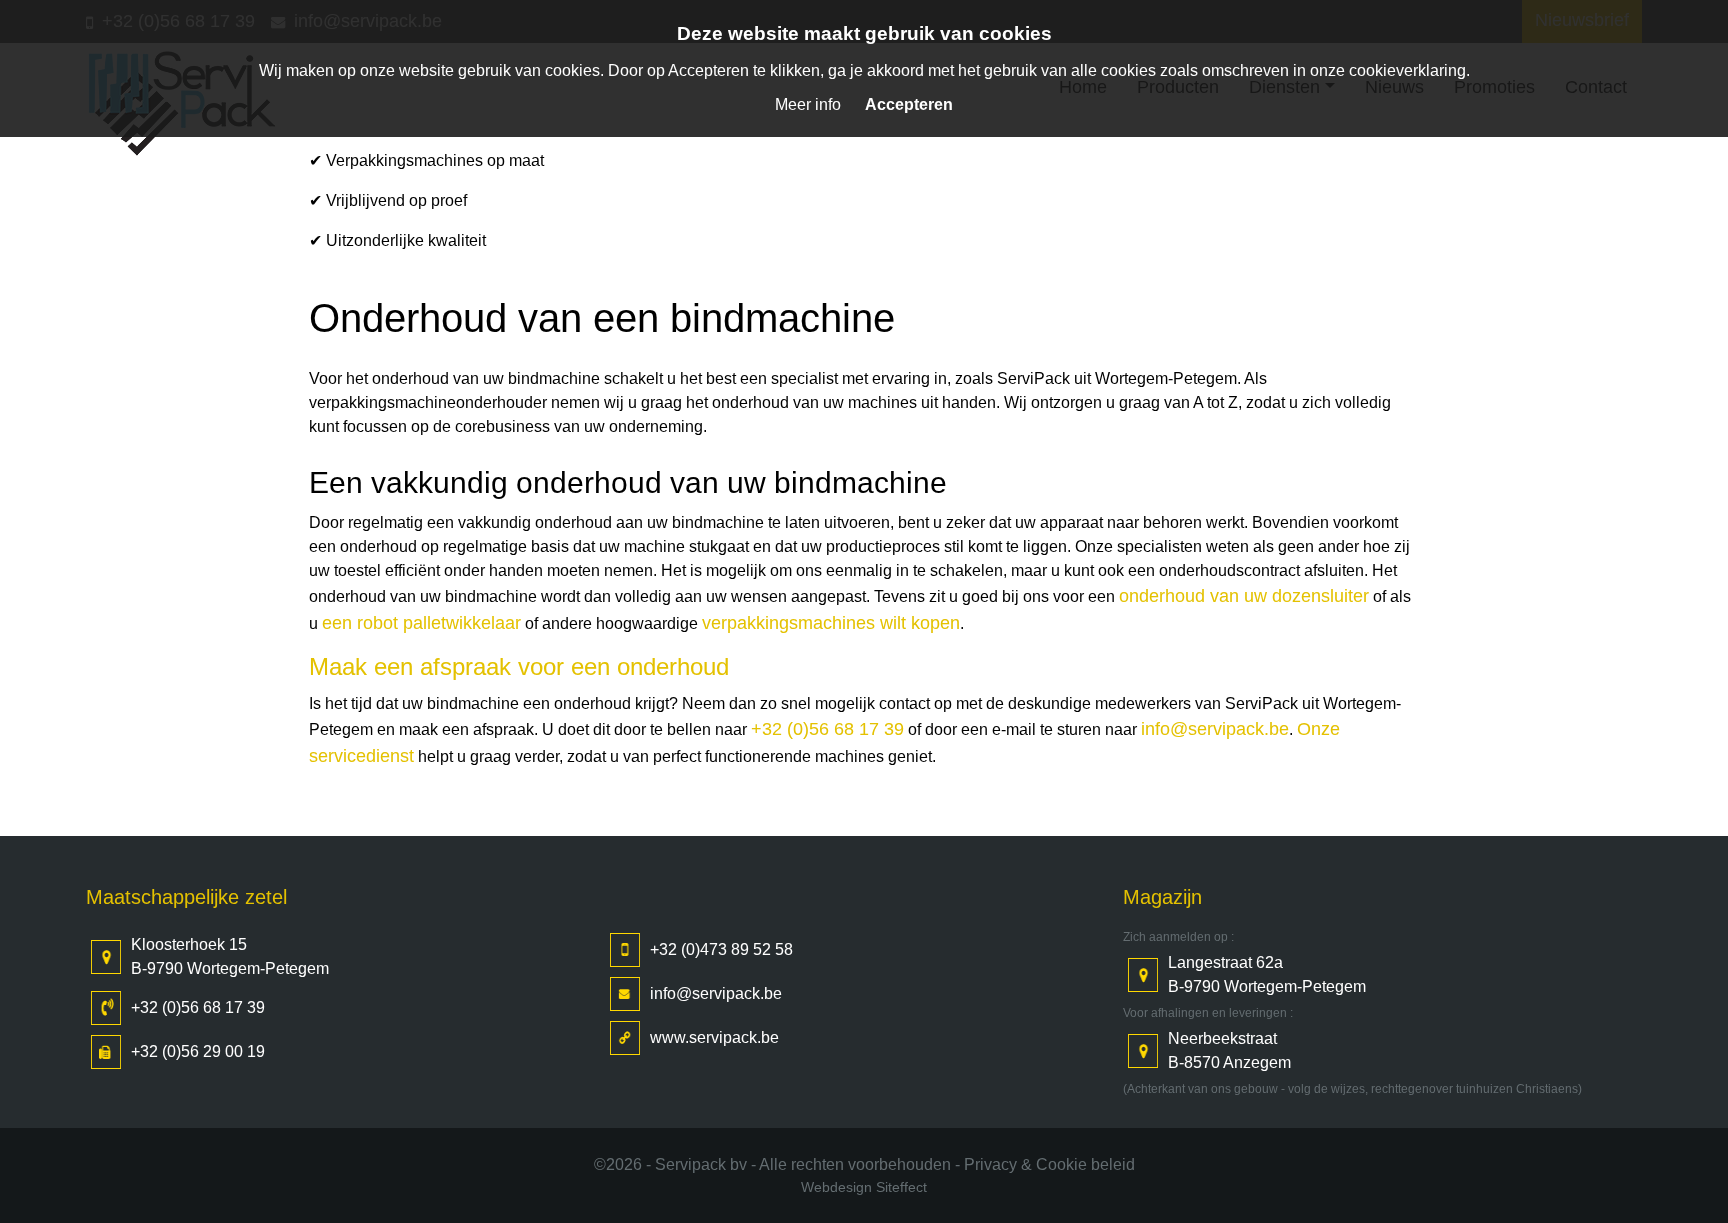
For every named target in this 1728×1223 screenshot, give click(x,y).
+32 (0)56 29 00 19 (198, 1051)
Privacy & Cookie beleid (1049, 1164)
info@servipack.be (1215, 729)
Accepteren (909, 104)
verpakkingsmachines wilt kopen (831, 623)
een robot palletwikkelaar (421, 623)
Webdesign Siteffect (864, 1187)
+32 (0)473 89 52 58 (721, 949)
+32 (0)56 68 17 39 (827, 729)
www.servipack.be (714, 1037)
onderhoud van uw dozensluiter (1244, 596)
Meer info (808, 104)
